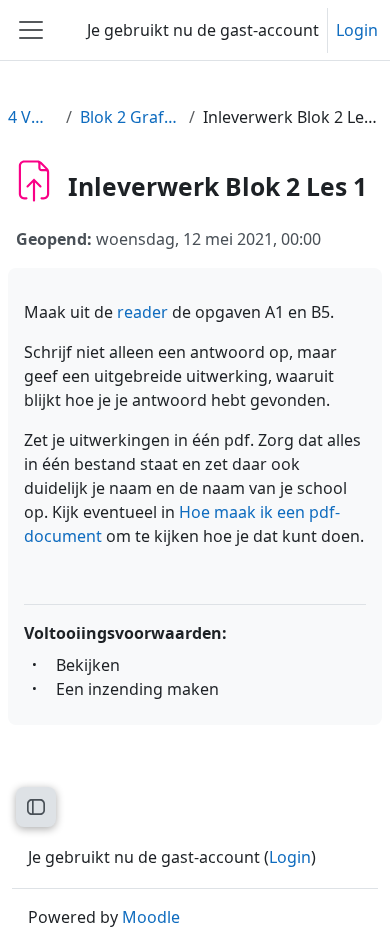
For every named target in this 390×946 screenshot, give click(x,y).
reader (144, 312)
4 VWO (33, 117)
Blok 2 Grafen (130, 117)
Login (357, 30)
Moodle (151, 917)
